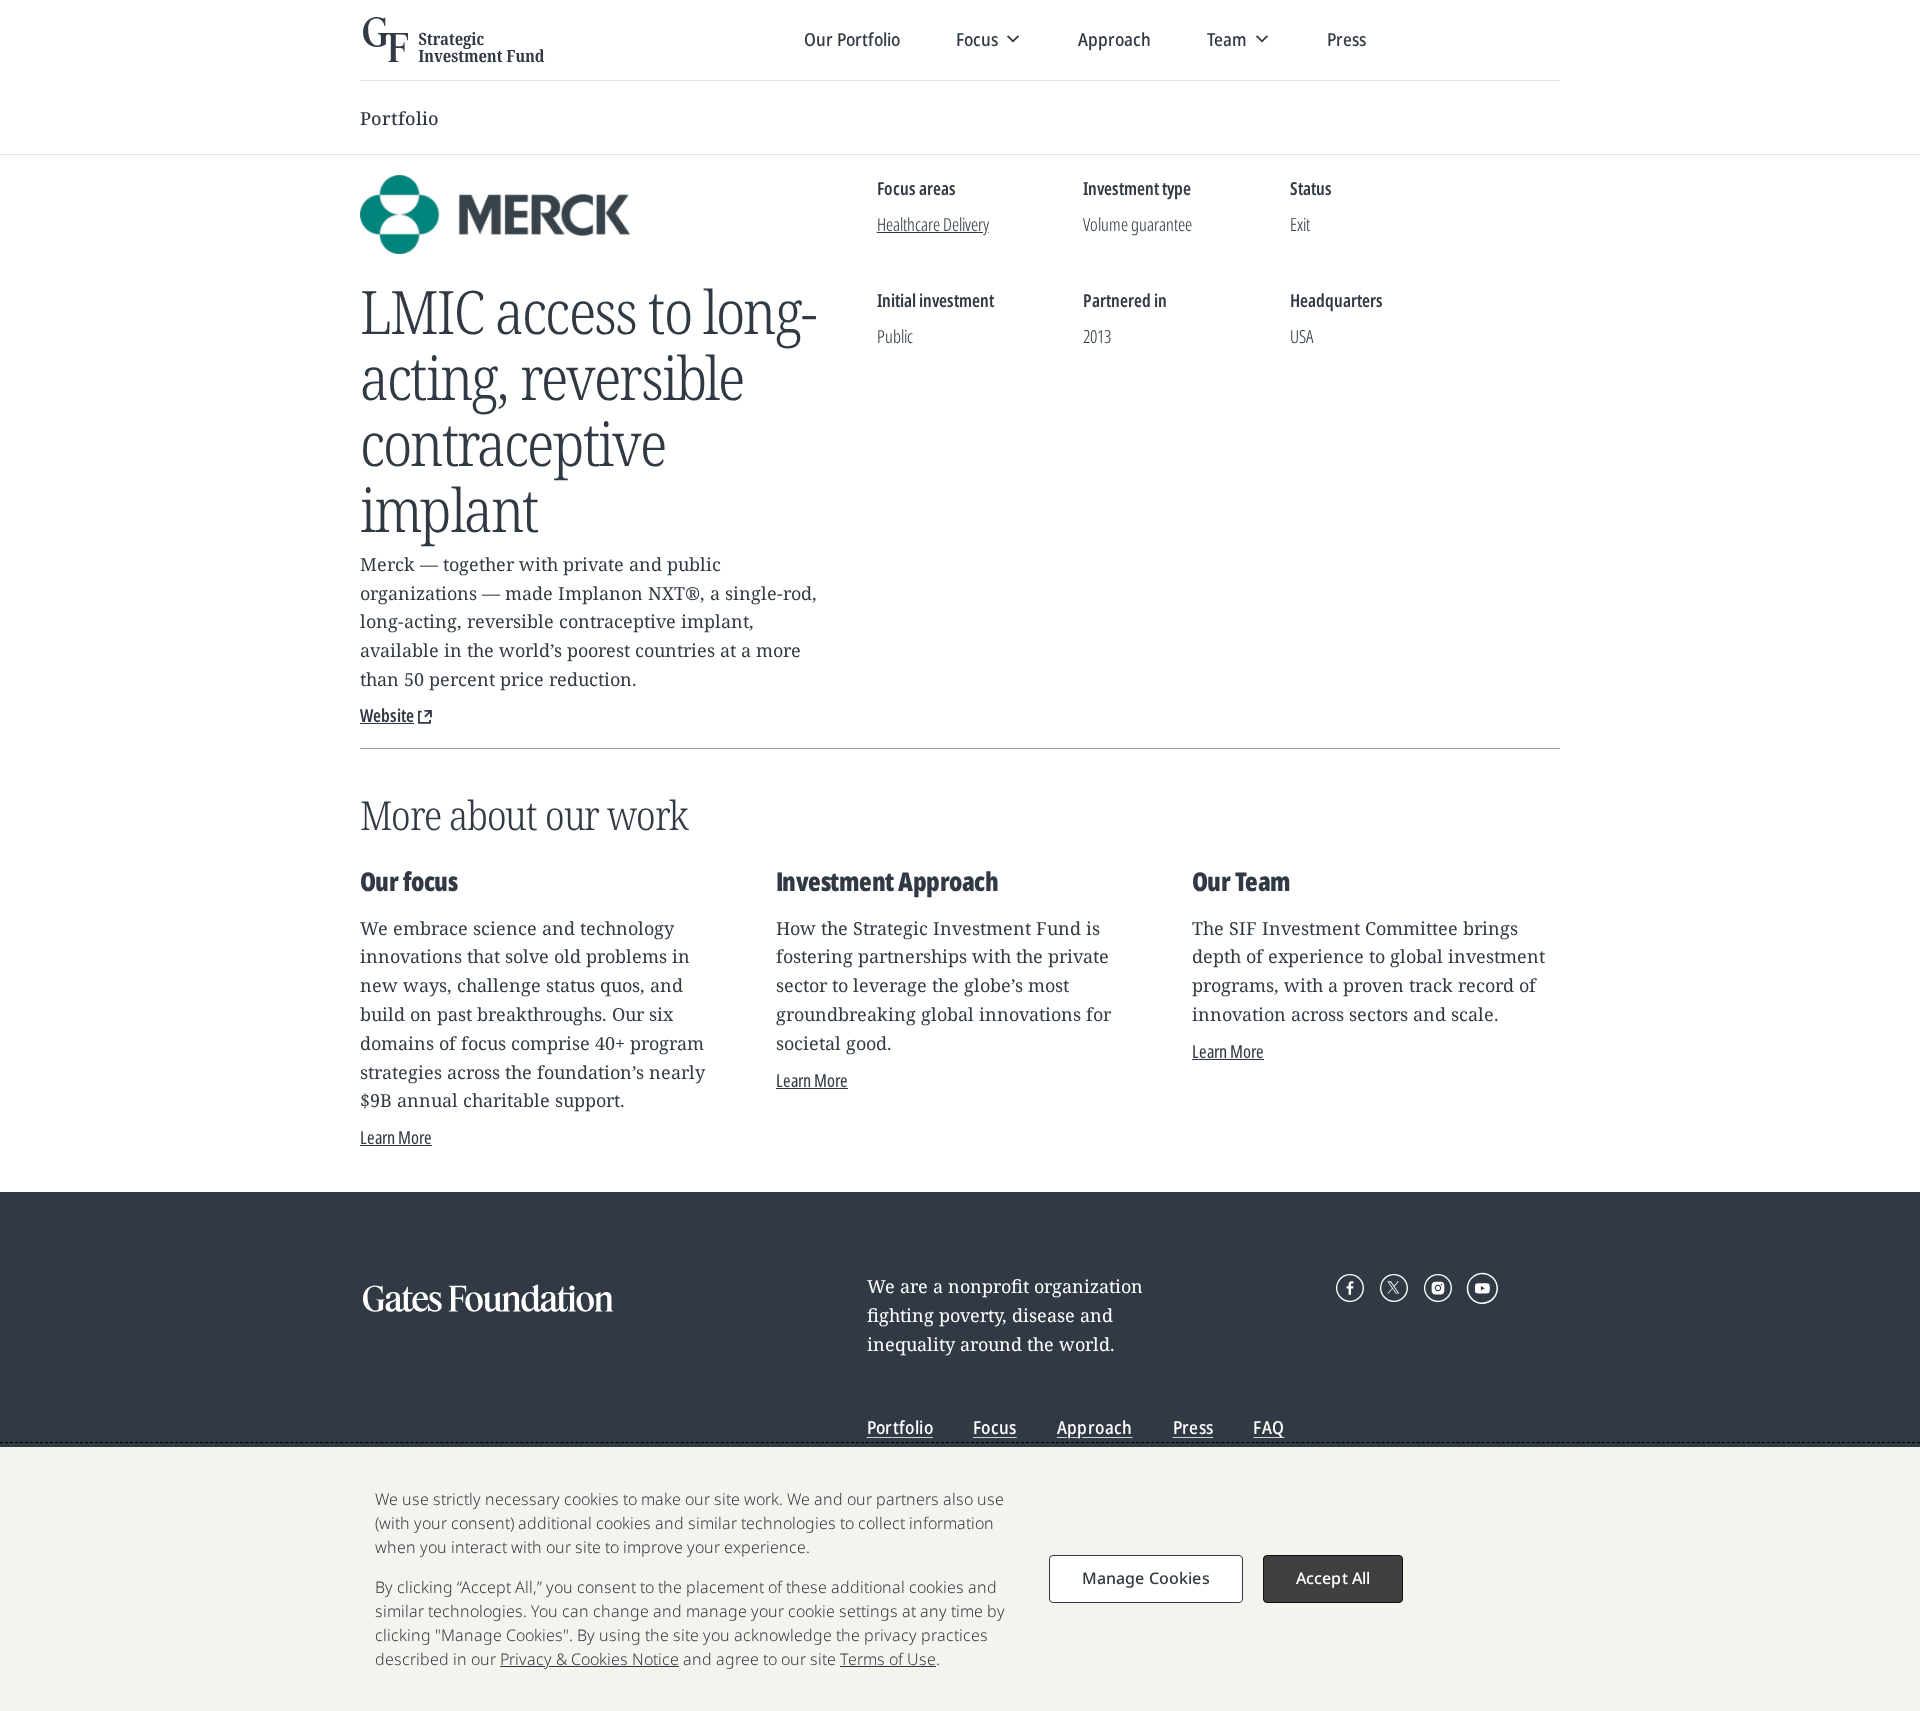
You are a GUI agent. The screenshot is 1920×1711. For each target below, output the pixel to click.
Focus (995, 1427)
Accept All (1333, 1578)
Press (1346, 39)
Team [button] (1227, 39)
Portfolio (900, 1427)
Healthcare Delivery (933, 224)
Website (387, 715)
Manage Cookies (1146, 1578)
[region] (960, 1579)
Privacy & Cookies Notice (589, 1659)
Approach (1114, 39)
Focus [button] (977, 39)
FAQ (1268, 1427)
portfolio (399, 118)
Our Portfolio (852, 39)
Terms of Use (888, 1659)
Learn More (396, 1137)
